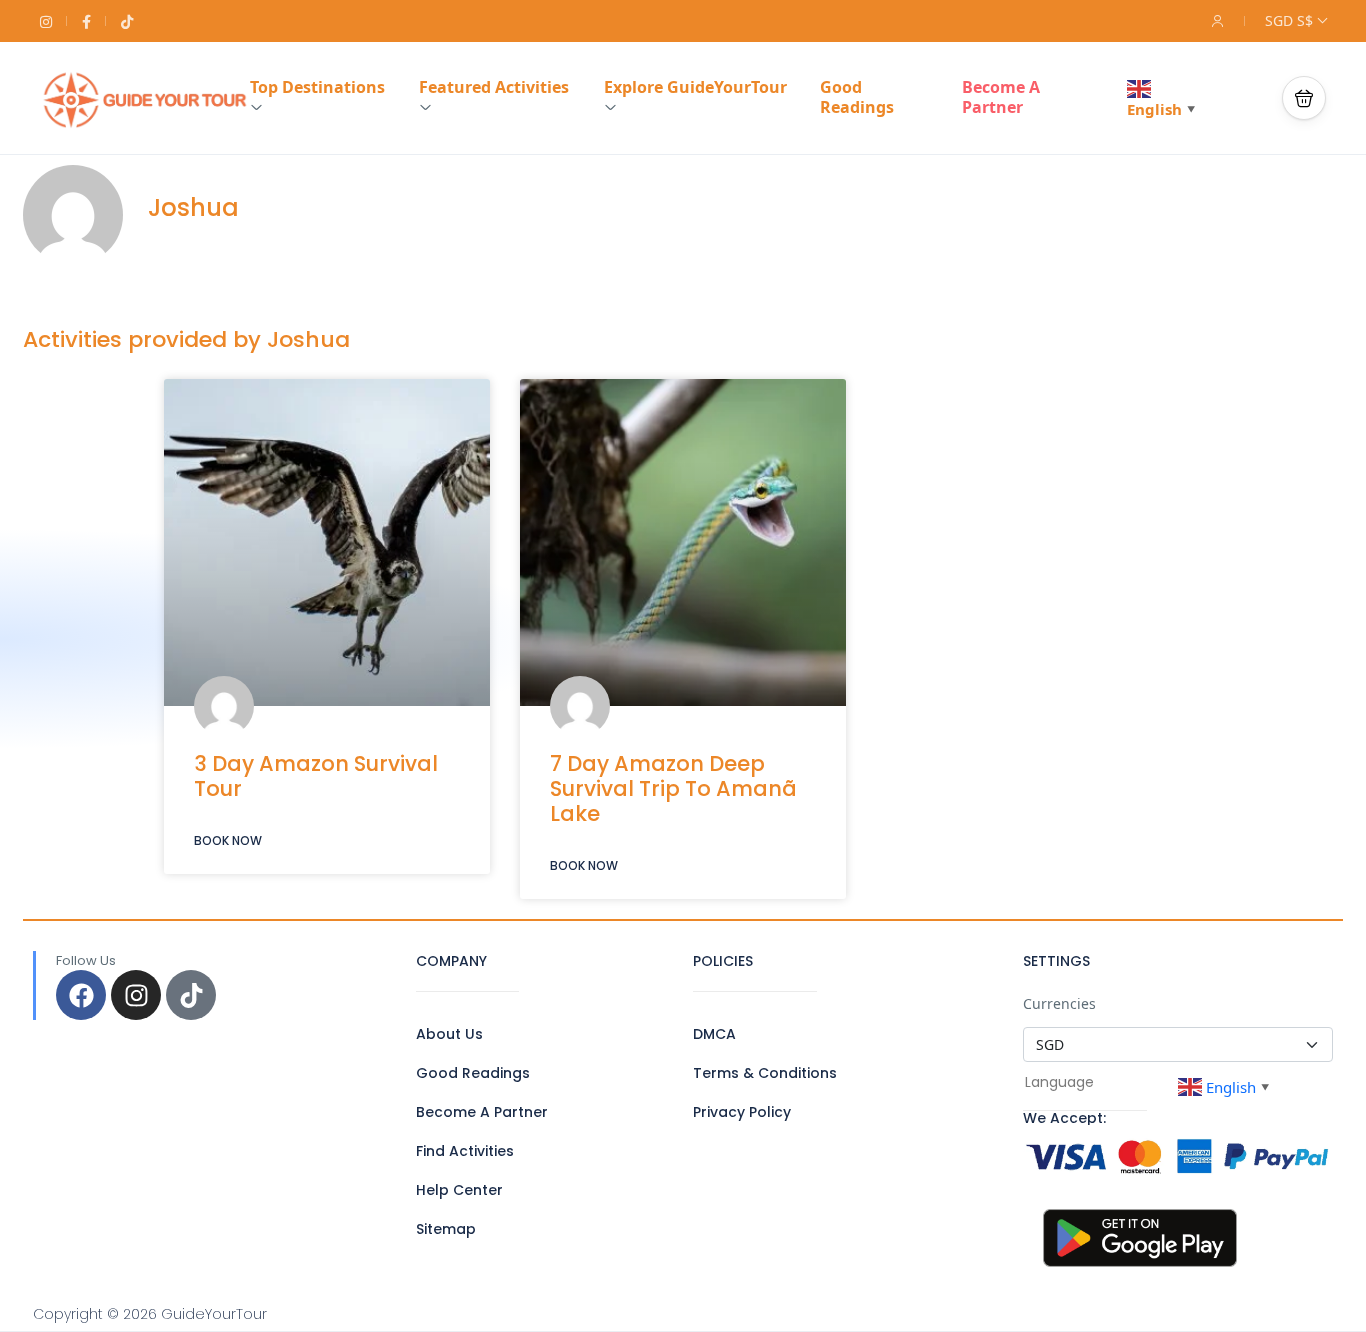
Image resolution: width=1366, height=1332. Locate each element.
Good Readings (857, 97)
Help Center (459, 1190)
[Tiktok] (191, 995)
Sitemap (446, 1229)
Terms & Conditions (765, 1073)
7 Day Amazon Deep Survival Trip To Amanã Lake (673, 788)
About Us (449, 1034)
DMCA (714, 1034)
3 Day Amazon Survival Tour (316, 776)
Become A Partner (1001, 97)
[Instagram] (136, 995)
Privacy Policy (742, 1112)
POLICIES (723, 961)
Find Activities (465, 1151)
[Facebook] (81, 995)
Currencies (1059, 1003)
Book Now (228, 840)
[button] (1304, 98)
